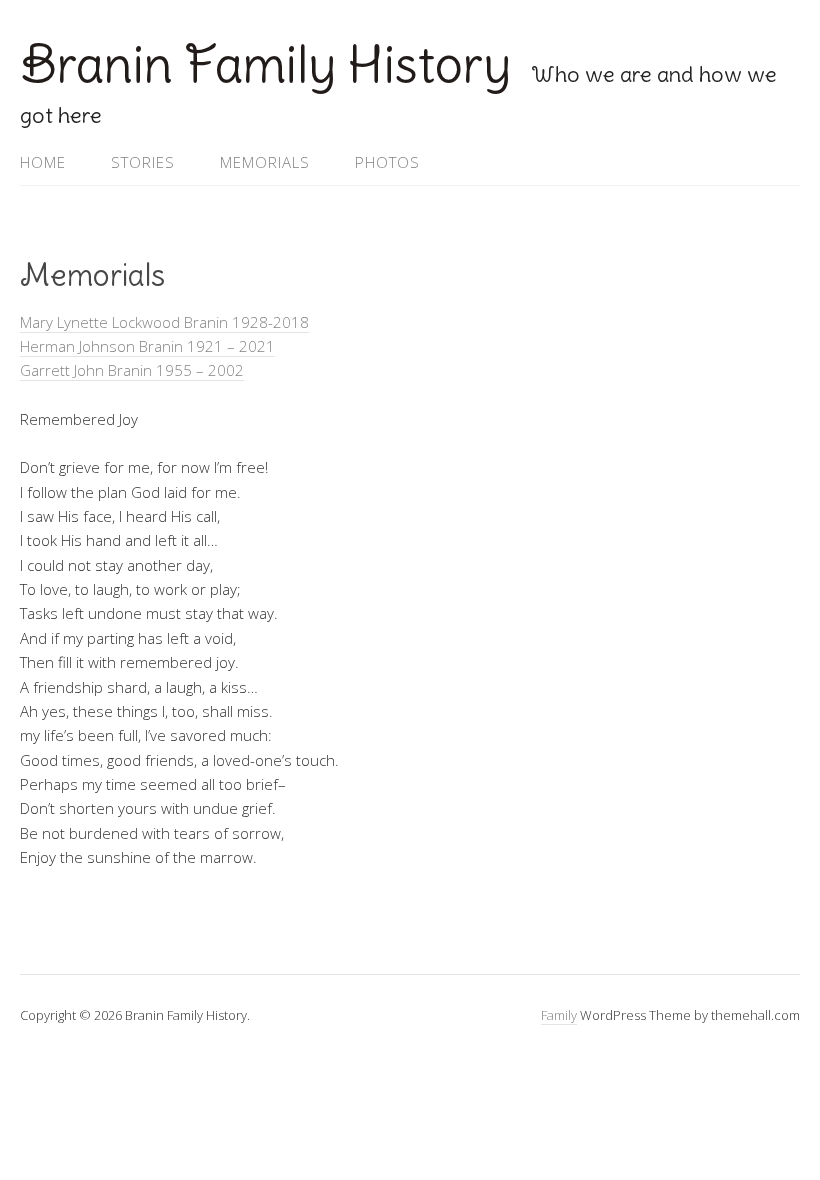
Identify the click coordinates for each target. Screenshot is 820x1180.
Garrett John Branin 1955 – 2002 (132, 370)
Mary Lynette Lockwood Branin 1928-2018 (164, 322)
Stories (143, 162)
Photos (387, 162)
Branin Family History (265, 64)
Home (43, 162)
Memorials (265, 162)
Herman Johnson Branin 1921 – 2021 (147, 346)
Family (559, 1015)
